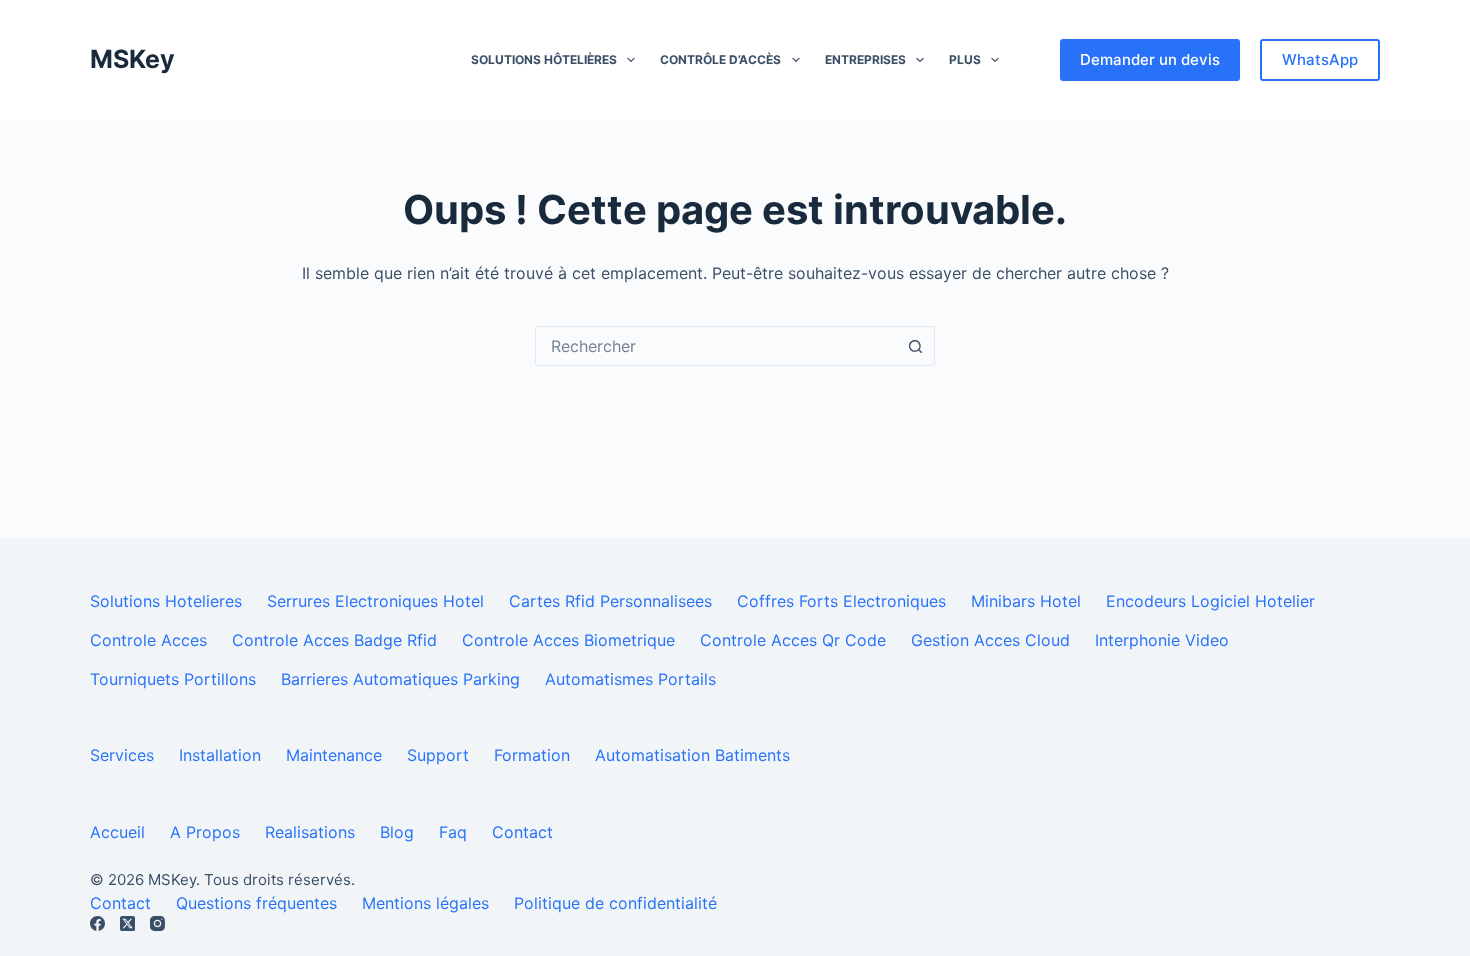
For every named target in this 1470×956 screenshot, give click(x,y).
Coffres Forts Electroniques (841, 601)
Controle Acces (148, 640)
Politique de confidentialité (615, 903)
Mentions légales (425, 903)
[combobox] (716, 346)
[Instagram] (157, 923)
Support (438, 755)
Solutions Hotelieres (166, 601)
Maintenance (334, 755)
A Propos (205, 832)
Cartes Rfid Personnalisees (610, 601)
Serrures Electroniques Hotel (375, 601)
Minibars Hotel (1026, 601)
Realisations (310, 832)
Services (122, 755)
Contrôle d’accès (720, 59)
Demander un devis (1150, 59)
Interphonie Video (1162, 640)
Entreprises (865, 59)
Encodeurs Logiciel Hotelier (1210, 601)
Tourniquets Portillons (173, 679)
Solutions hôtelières (544, 59)
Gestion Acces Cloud (990, 640)
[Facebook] (97, 923)
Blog (397, 832)
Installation (220, 755)
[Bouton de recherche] (915, 346)
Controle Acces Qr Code (793, 640)
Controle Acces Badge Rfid (334, 640)
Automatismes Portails (630, 679)
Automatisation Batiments (692, 755)
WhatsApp (1320, 59)
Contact (522, 832)
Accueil (117, 832)
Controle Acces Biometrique (568, 640)
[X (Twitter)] (127, 923)
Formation (532, 755)
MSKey (132, 59)
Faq (453, 832)
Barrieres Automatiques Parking (400, 679)
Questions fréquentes (256, 903)
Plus (965, 59)
